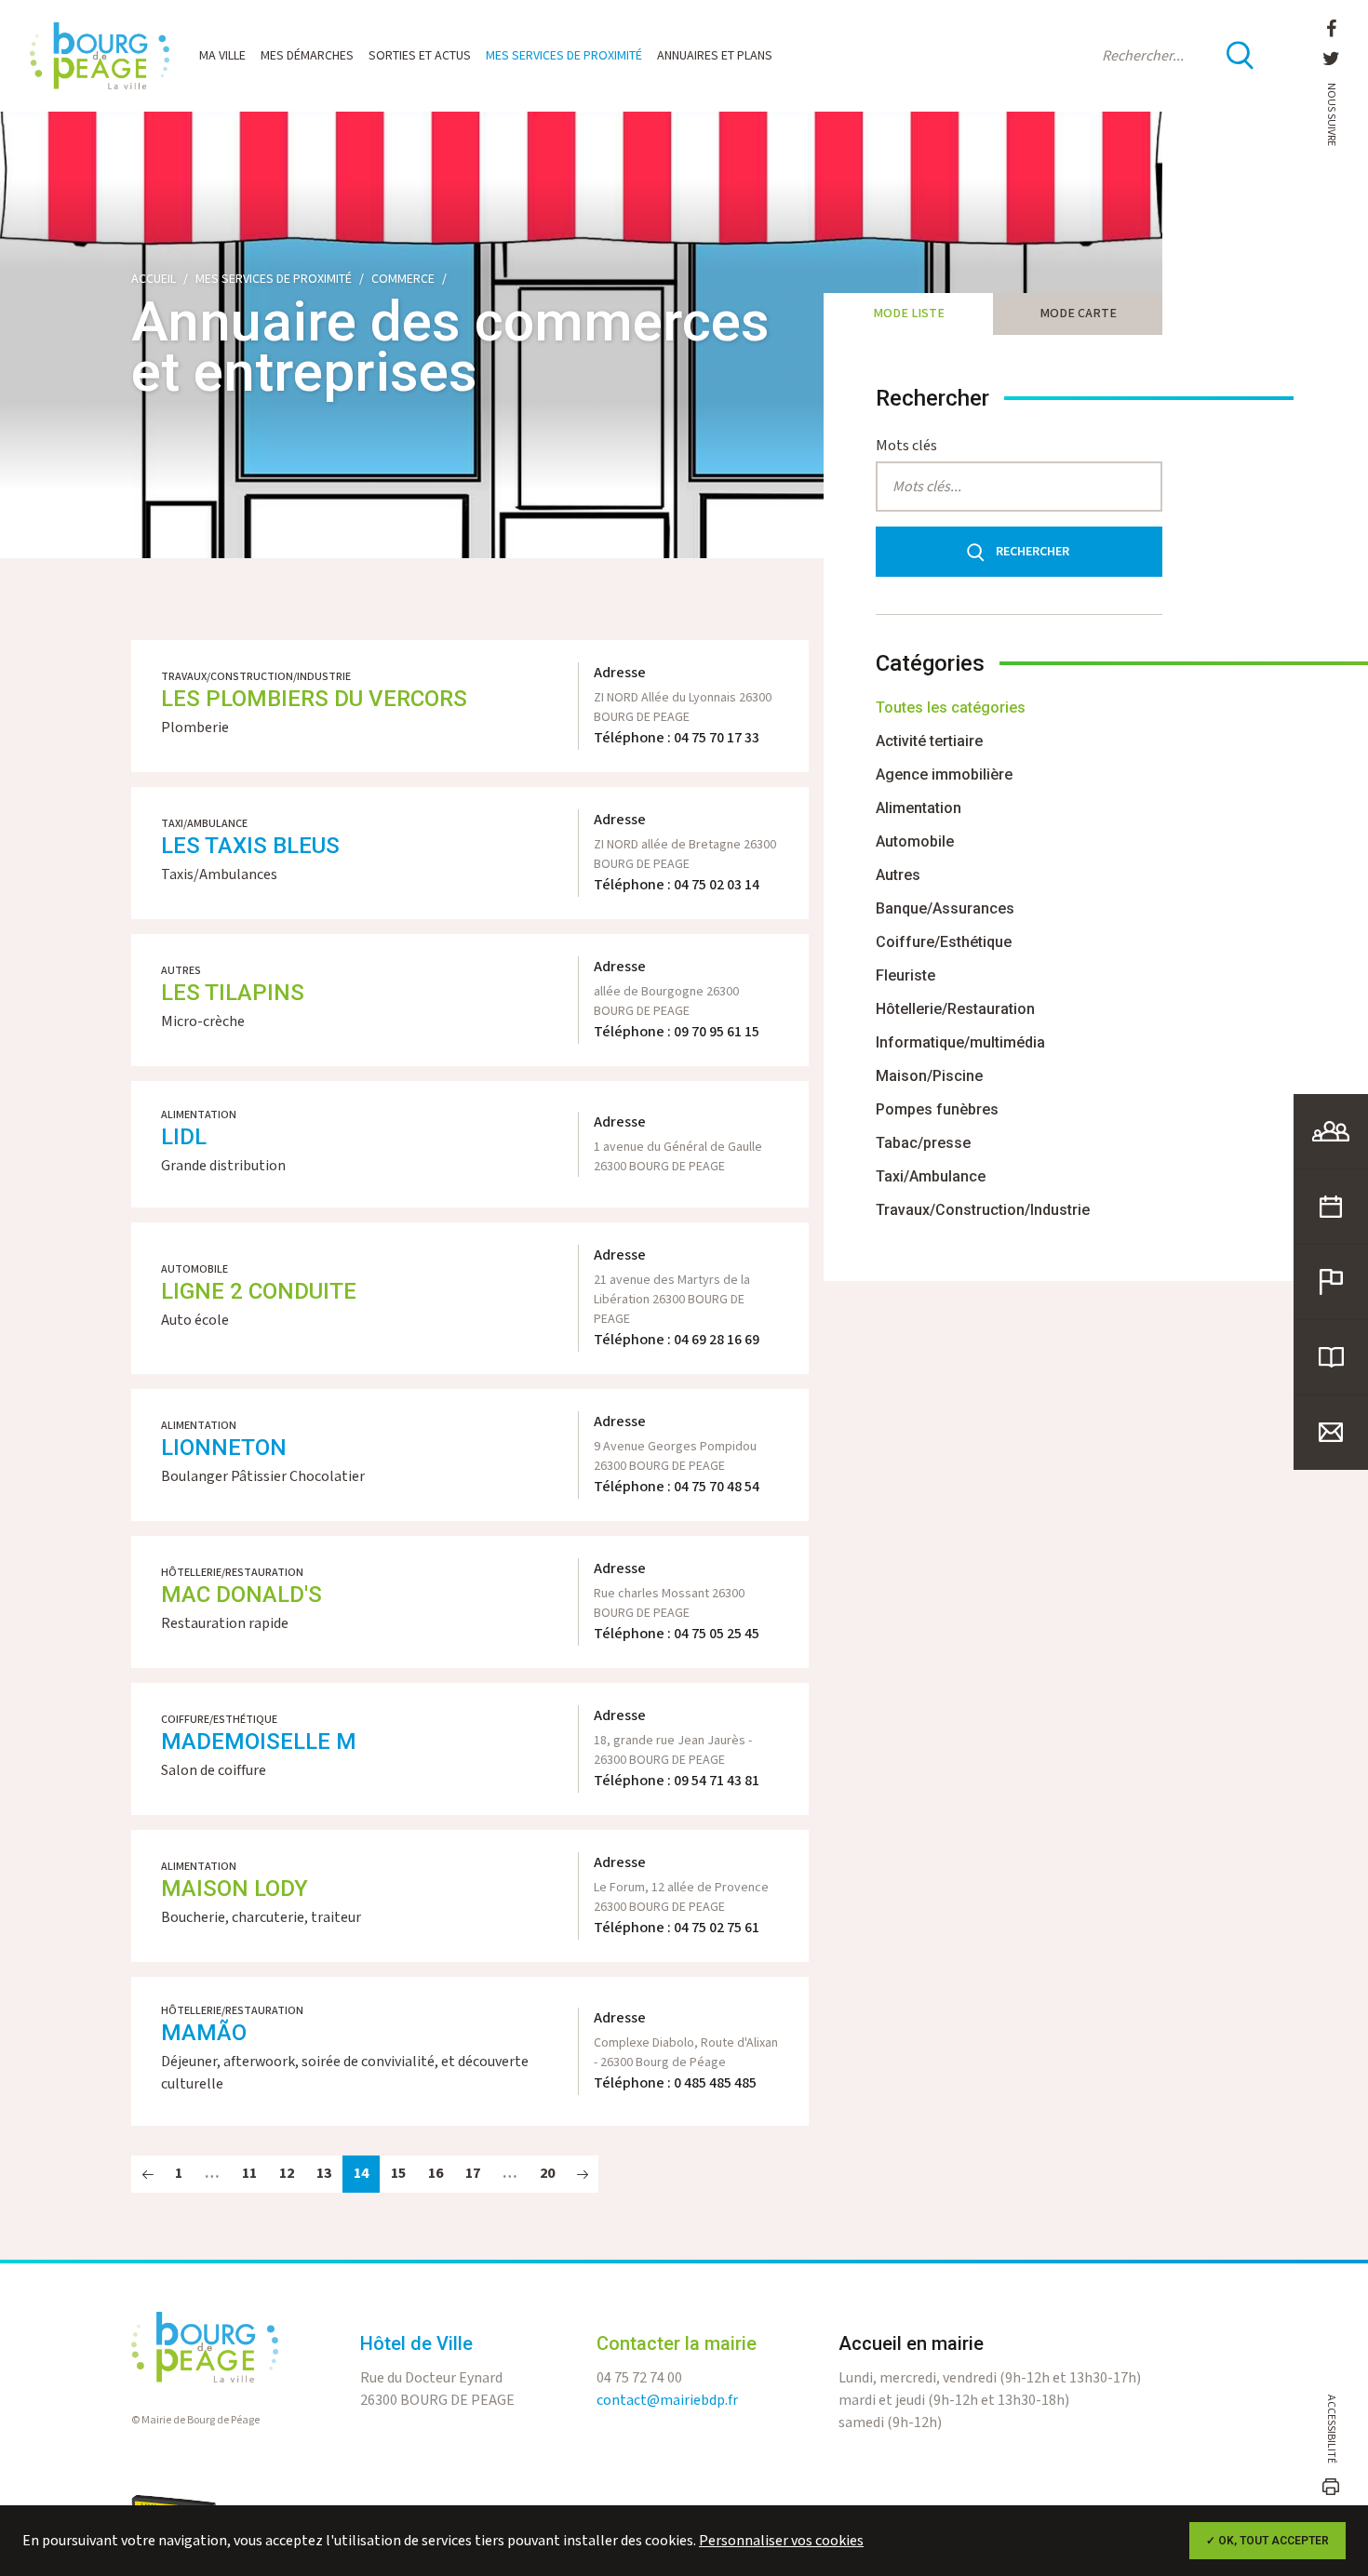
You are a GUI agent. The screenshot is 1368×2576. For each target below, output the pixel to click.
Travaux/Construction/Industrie (983, 1210)
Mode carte (1078, 314)
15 (398, 2174)
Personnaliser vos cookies (781, 2541)
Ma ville (222, 56)
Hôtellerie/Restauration (955, 1009)
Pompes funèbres (937, 1109)
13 (324, 2174)
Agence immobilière (944, 774)
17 (473, 2174)
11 (249, 2174)
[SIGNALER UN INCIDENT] (1331, 1282)
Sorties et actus (420, 56)
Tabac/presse (923, 1143)
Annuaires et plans (715, 56)
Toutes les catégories (951, 707)
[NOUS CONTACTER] (1331, 1433)
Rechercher (1033, 552)
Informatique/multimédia (960, 1042)
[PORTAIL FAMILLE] (1331, 1131)
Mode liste (909, 314)
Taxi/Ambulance (931, 1176)
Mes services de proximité (564, 56)
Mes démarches (307, 56)
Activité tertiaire (929, 741)
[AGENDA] (1331, 1207)
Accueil (154, 279)
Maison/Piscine (929, 1076)
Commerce (403, 279)
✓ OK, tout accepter (1267, 2541)
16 (436, 2174)
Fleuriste (905, 975)
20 (547, 2174)
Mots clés (906, 446)
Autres (898, 875)
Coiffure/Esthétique (944, 942)
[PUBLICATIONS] (1331, 1357)
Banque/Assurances (945, 908)
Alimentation (919, 808)
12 (287, 2174)
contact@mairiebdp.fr (667, 2401)
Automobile (915, 841)
